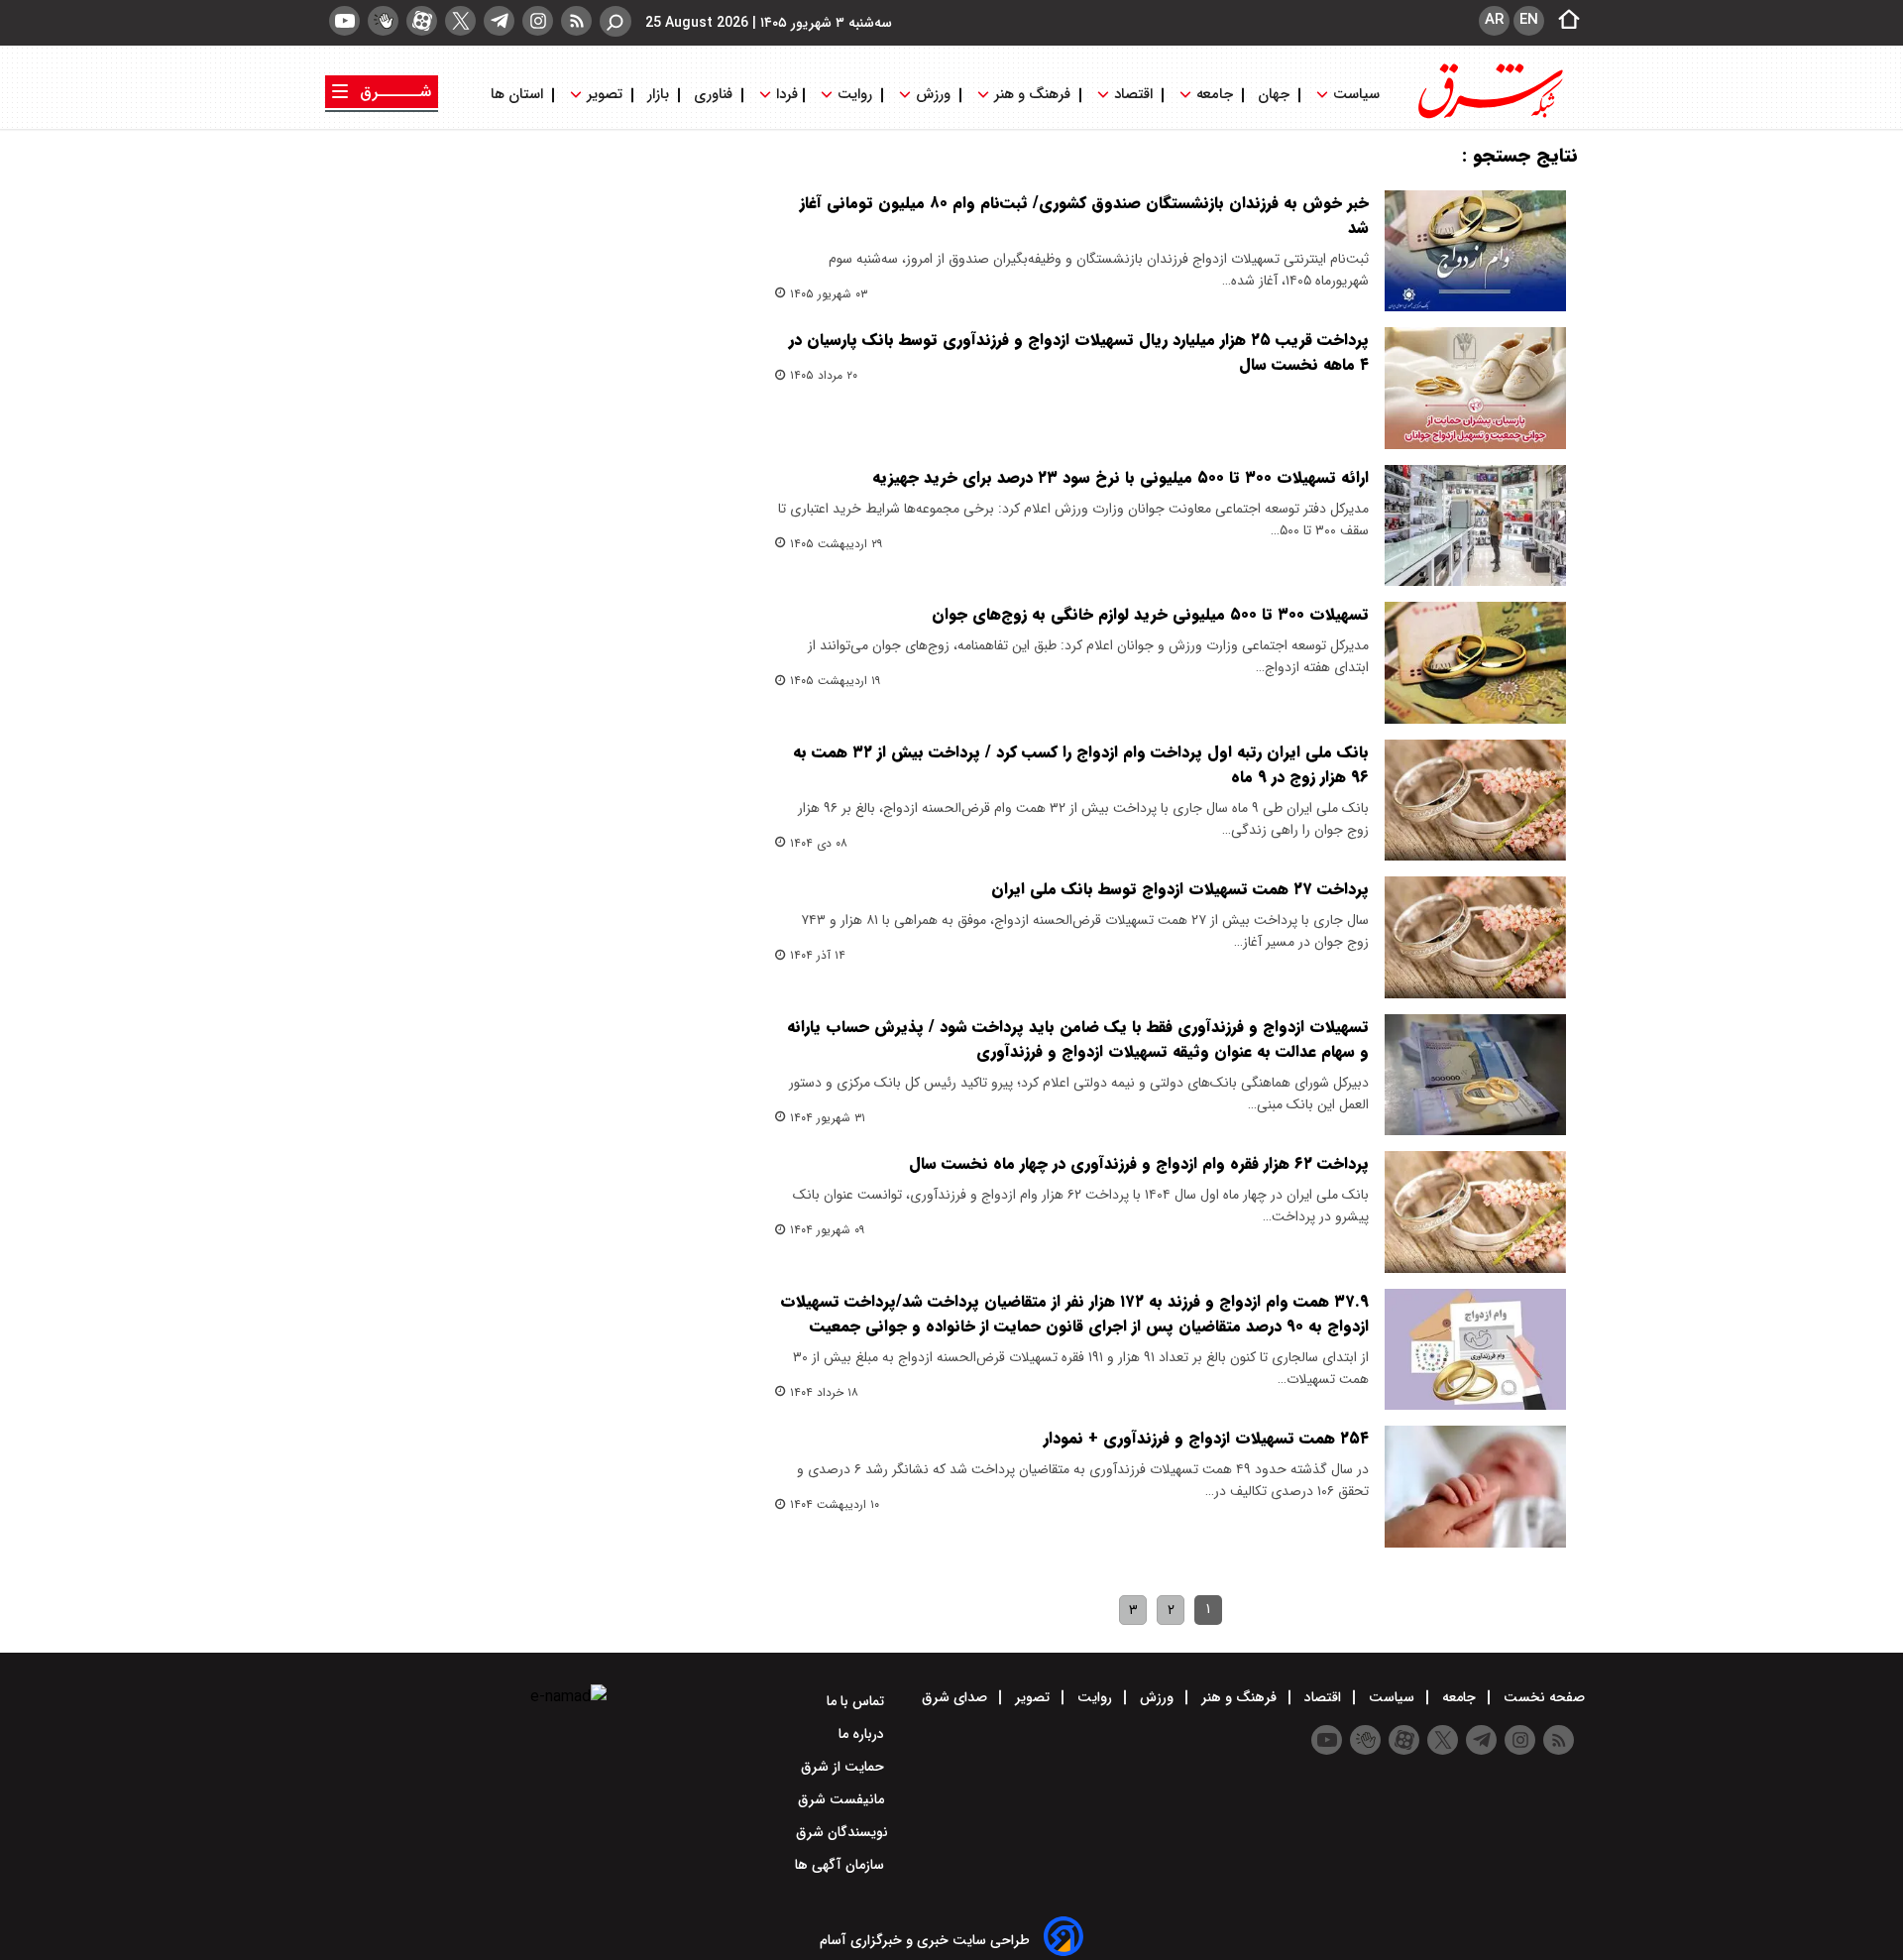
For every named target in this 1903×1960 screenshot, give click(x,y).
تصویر (605, 95)
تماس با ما (857, 1701)
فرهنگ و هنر (1032, 95)
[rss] (576, 21)
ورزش (933, 95)
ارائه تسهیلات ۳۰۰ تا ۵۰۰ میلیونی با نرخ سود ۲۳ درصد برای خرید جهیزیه (1120, 477)
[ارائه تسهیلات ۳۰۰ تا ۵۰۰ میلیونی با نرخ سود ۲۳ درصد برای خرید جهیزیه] (1475, 525)
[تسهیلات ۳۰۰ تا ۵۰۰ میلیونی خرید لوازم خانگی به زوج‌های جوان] (1475, 662)
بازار (658, 95)
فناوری (713, 95)
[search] (616, 21)
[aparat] (422, 21)
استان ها (519, 95)
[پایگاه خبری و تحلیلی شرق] (1489, 116)
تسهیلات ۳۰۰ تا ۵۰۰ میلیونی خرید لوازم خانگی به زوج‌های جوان (1150, 614)
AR (1494, 20)
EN (1529, 20)
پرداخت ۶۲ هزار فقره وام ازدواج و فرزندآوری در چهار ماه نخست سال (1139, 1163)
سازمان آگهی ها (841, 1865)
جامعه (1215, 95)
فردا (785, 95)
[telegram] (499, 21)
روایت (855, 95)
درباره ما (863, 1734)
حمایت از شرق (844, 1767)
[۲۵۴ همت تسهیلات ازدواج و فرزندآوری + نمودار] (1475, 1486)
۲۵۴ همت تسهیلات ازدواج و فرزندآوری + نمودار (1206, 1438)
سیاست (1356, 95)
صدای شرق (956, 1697)
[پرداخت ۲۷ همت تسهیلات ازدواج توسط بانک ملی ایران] (1475, 937)
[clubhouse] (383, 21)
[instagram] (538, 21)
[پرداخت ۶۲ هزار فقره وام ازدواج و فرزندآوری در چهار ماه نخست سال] (1475, 1211)
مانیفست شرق (843, 1799)
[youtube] (344, 21)
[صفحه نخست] (1563, 21)
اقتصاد (1133, 95)
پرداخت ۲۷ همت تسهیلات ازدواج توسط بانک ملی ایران (1180, 889)
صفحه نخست (1542, 1697)
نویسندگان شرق (842, 1832)
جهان (1274, 95)
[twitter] (460, 21)
